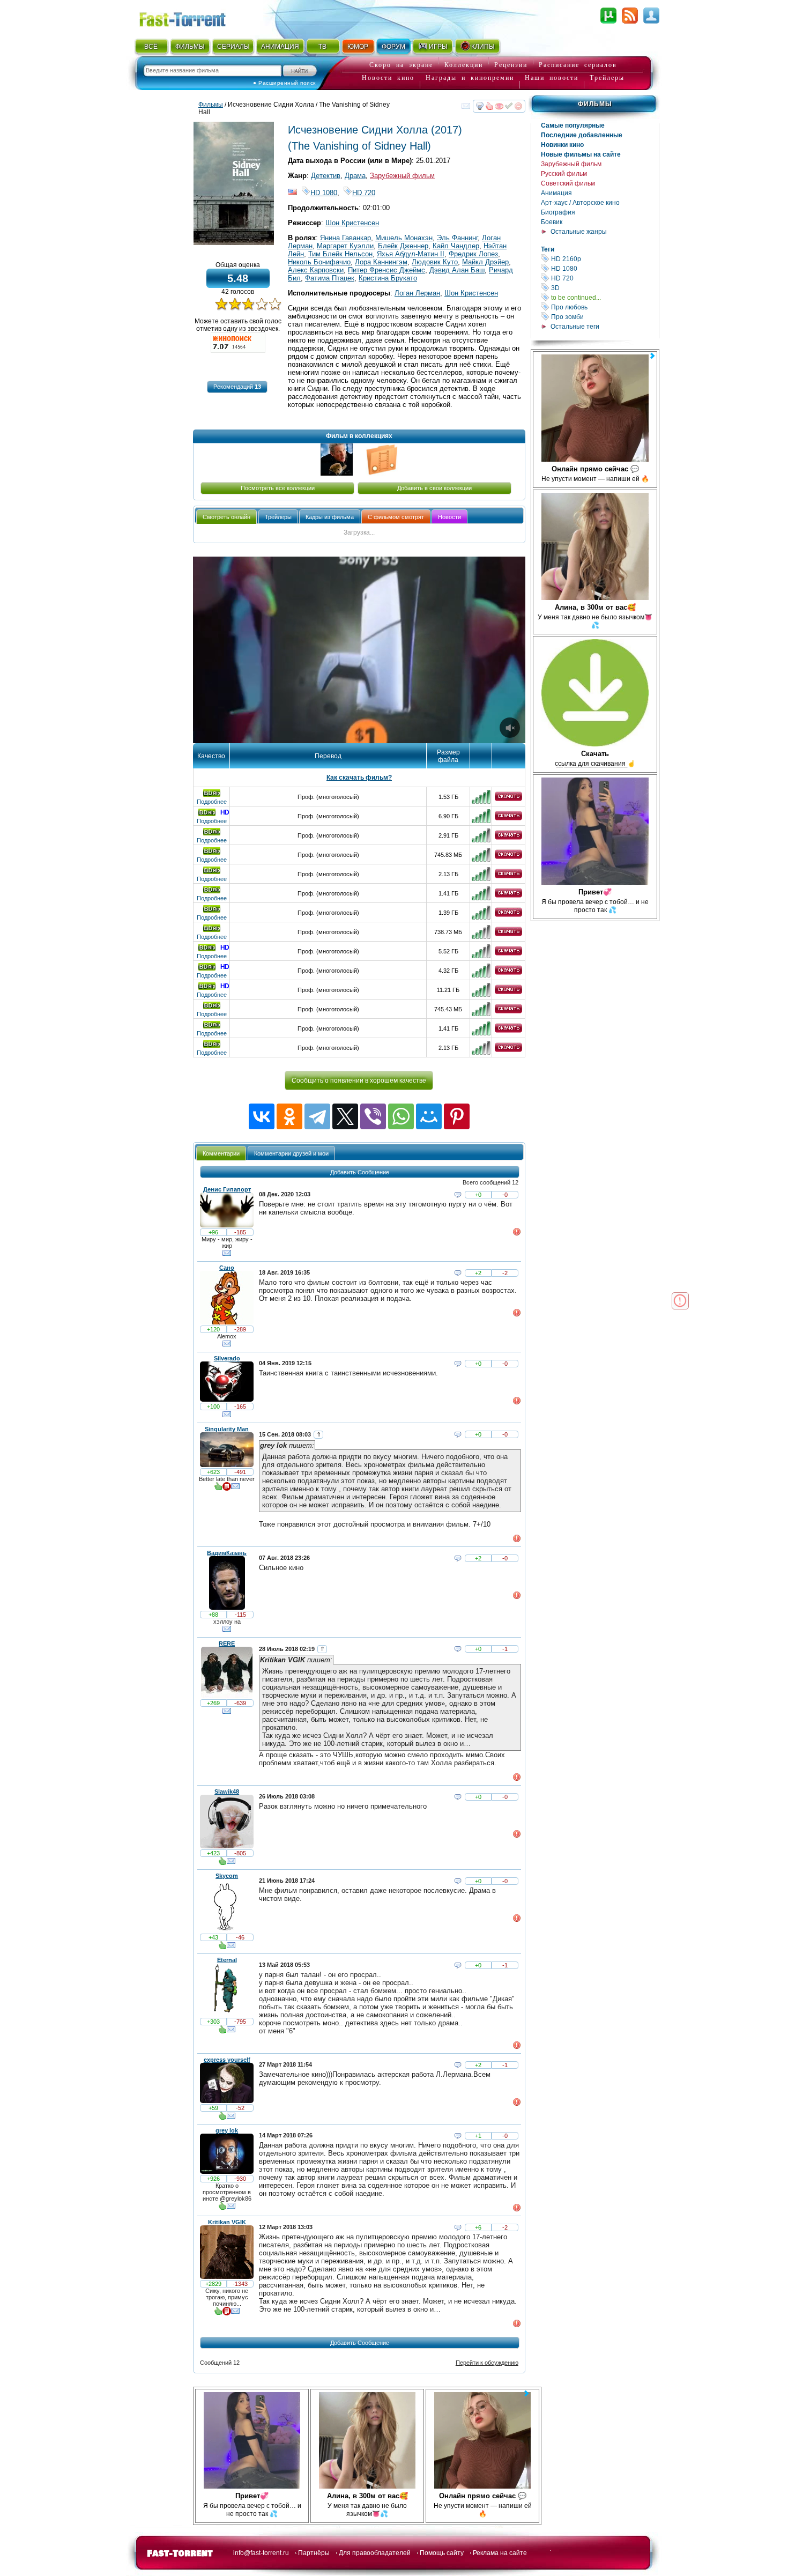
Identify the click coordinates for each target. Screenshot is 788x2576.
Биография (558, 212)
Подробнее (212, 802)
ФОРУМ (393, 47)
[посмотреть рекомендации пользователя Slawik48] (222, 1863)
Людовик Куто (435, 262)
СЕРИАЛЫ (233, 47)
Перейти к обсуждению (487, 2363)
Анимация (556, 193)
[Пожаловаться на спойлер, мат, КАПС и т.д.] (517, 1234)
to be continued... (604, 297)
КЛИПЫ (483, 47)
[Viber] (373, 1116)
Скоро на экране (401, 65)
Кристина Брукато (388, 278)
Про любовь (604, 307)
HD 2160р (604, 259)
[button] (237, 387)
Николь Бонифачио (319, 262)
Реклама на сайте (500, 2553)
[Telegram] (317, 1116)
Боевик (552, 222)
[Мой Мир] (429, 1116)
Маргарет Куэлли (345, 246)
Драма (355, 176)
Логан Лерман (417, 293)
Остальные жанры (579, 232)
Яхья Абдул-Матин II (411, 254)
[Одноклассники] (289, 1116)
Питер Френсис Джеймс (386, 270)
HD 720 (604, 278)
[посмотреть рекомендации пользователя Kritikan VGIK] (218, 2313)
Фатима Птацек (330, 278)
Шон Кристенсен (352, 223)
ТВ (322, 47)
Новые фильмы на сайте (581, 154)
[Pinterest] (457, 1116)
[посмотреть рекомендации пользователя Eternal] (222, 2032)
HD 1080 (604, 268)
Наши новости (552, 78)
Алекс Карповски (316, 270)
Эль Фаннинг (457, 238)
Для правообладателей (375, 2553)
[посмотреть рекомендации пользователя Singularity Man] (218, 1489)
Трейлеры (607, 78)
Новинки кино (562, 145)
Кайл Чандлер (456, 246)
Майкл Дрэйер (485, 262)
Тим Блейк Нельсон (340, 254)
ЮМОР (358, 47)
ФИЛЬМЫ (190, 47)
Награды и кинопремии (470, 78)
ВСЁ (151, 47)
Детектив (326, 176)
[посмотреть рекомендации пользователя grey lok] (222, 2208)
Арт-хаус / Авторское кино (580, 203)
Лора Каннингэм (381, 262)
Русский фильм (564, 174)
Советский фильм (568, 183)
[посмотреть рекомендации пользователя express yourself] (222, 2118)
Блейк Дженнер (403, 246)
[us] (293, 193)
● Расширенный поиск (284, 83)
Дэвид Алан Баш (457, 270)
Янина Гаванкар (345, 238)
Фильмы (595, 104)
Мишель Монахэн (404, 238)
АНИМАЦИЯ (280, 47)
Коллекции (464, 65)
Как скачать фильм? (359, 778)
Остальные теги (575, 327)
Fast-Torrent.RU (193, 17)
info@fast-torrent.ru (261, 2553)
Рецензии (511, 65)
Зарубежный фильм (571, 164)
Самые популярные (573, 125)
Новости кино (388, 78)
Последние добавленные (582, 135)
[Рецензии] (227, 1489)
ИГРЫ (438, 47)
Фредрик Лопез (473, 254)
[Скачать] (508, 799)
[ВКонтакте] (262, 1116)
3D (604, 288)
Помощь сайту (442, 2553)
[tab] (226, 517)
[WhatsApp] (401, 1116)
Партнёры (314, 2553)
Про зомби (604, 317)
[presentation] (226, 517)
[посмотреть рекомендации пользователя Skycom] (222, 1948)
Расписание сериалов (578, 65)
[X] (345, 1116)
